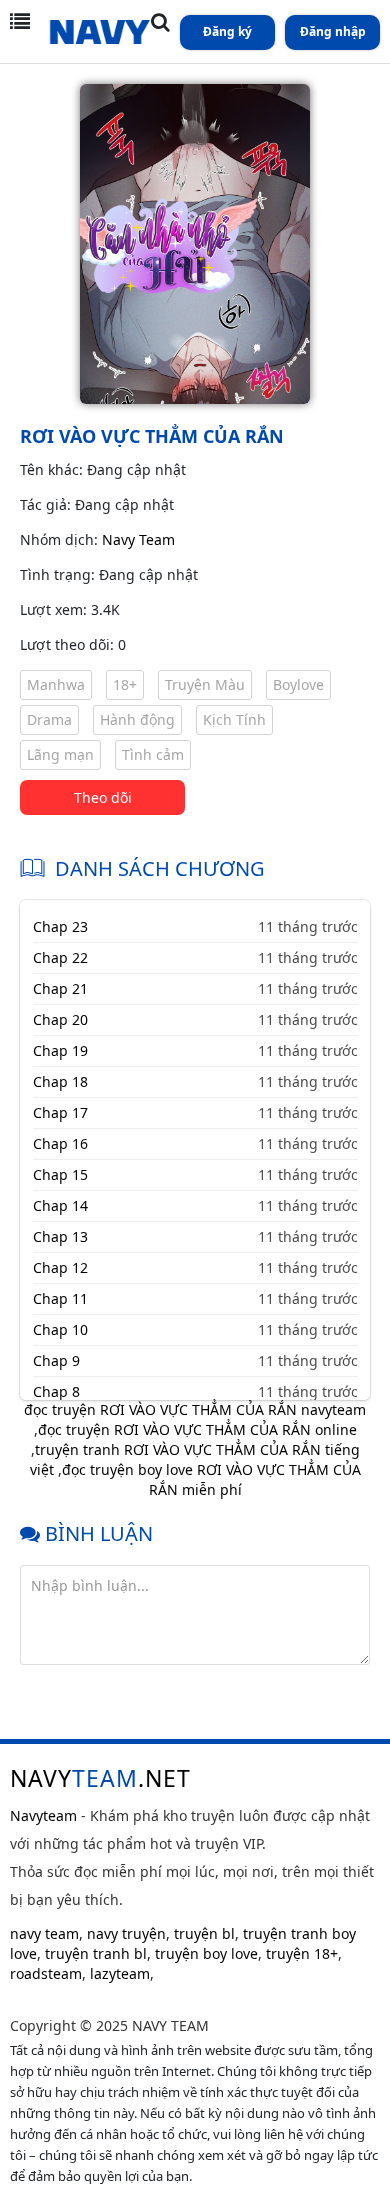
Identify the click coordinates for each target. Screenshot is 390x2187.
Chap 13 (60, 1236)
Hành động (137, 719)
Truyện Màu (205, 684)
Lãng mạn (60, 754)
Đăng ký (227, 31)
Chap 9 (56, 1360)
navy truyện (126, 1933)
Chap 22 (60, 957)
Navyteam (43, 1815)
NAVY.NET (100, 1778)
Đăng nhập (333, 31)
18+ (125, 684)
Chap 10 (60, 1329)
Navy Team (138, 539)
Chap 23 (60, 926)
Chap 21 (60, 988)
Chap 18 (60, 1081)
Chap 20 (60, 1019)
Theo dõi (103, 797)
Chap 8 (56, 1391)
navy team (44, 1933)
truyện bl (204, 1933)
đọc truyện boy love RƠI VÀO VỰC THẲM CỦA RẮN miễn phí (211, 1479)
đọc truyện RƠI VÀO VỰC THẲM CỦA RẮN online (197, 1429)
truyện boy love (206, 1953)
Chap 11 (60, 1298)
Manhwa (56, 684)
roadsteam (46, 1973)
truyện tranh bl (96, 1953)
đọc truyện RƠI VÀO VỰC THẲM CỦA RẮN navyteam (195, 1409)
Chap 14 (60, 1205)
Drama (49, 719)
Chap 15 (60, 1174)
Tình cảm (153, 754)
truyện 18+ (302, 1953)
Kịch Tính (234, 719)
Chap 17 (60, 1112)
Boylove (298, 684)
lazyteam (120, 1973)
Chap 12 (60, 1267)
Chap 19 (60, 1050)
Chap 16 (60, 1143)
